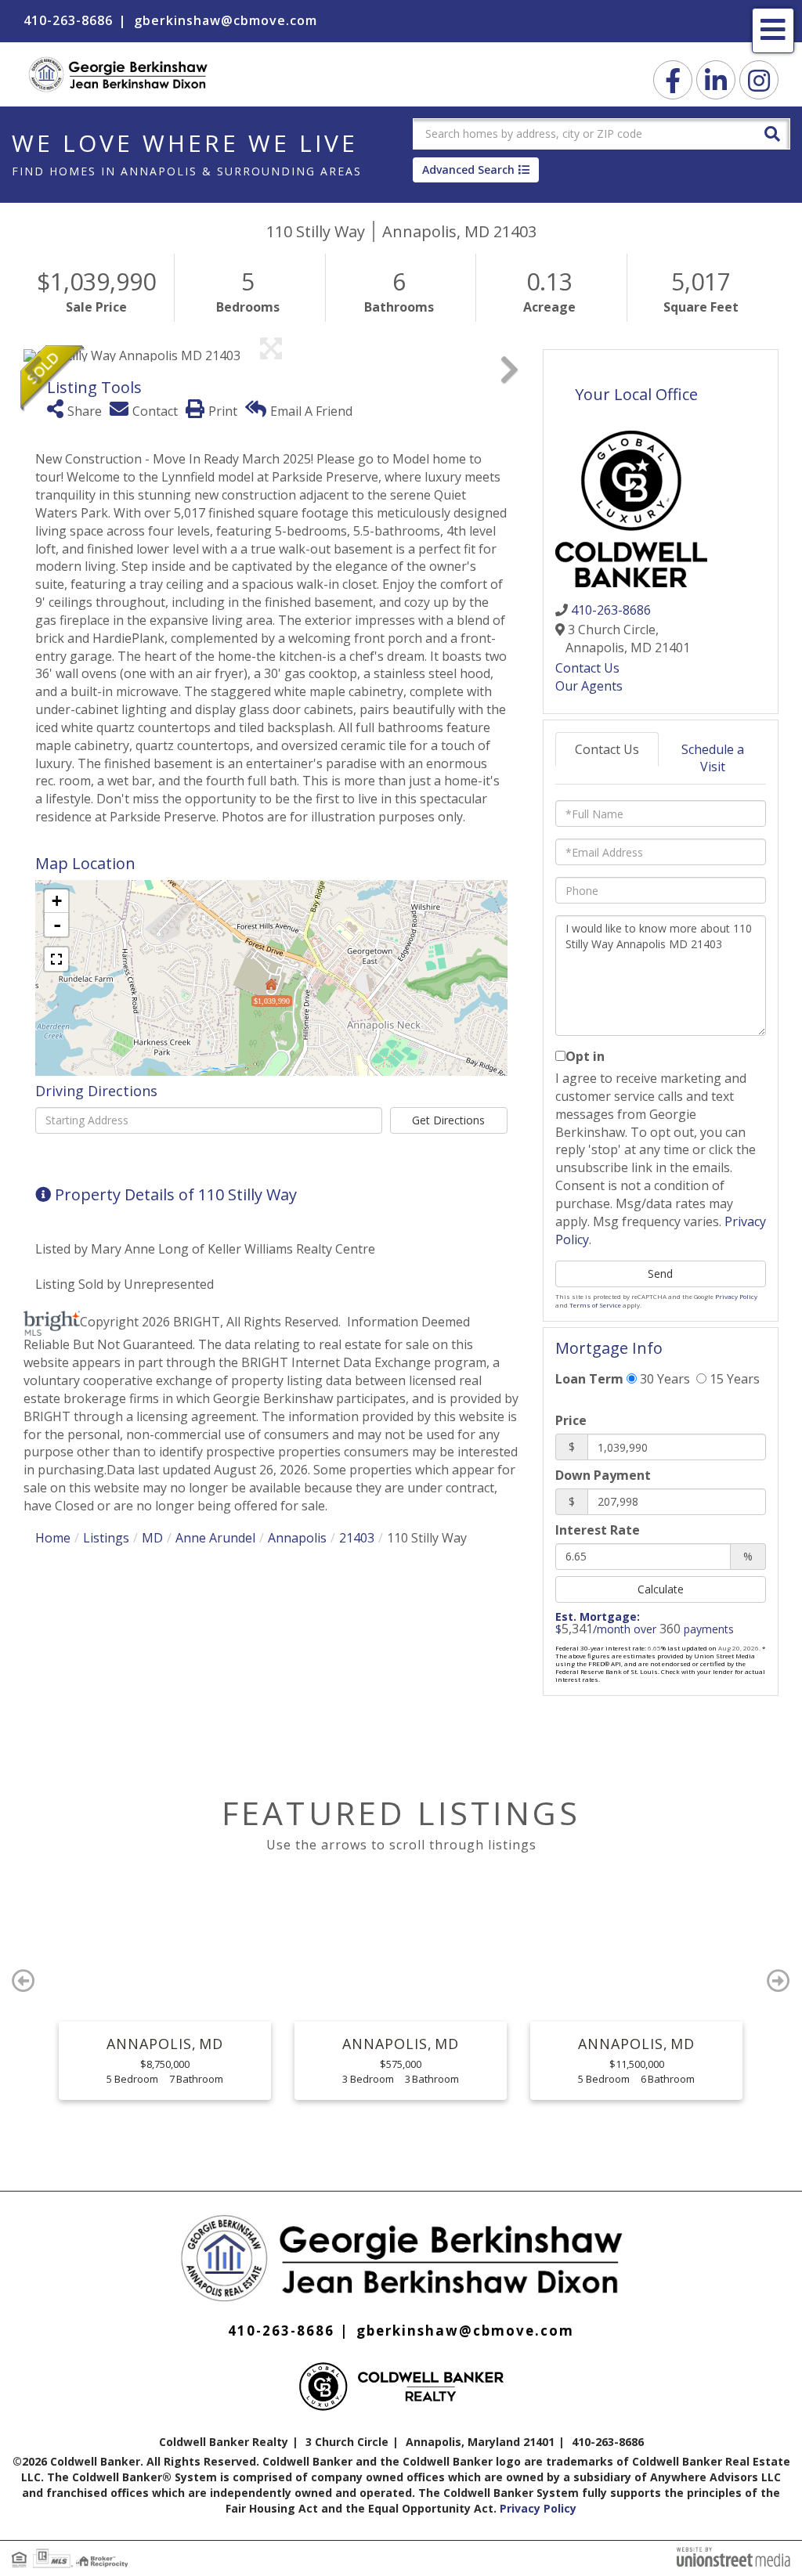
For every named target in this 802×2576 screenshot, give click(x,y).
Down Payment (603, 1475)
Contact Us (587, 668)
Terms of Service (595, 1305)
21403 (357, 1538)
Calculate (661, 1589)
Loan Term (589, 1379)
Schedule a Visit (713, 758)
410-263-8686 (68, 20)
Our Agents (589, 686)
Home (53, 1538)
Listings (106, 1538)
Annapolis (297, 1538)
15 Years (733, 1379)
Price (571, 1420)
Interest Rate (598, 1530)
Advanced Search (468, 170)
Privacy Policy (736, 1296)
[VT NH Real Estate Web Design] (733, 2556)
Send (660, 1274)
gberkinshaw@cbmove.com (226, 20)
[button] (772, 133)
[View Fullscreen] (56, 959)
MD (152, 1538)
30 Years (663, 1379)
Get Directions (448, 1120)
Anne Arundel (215, 1538)
